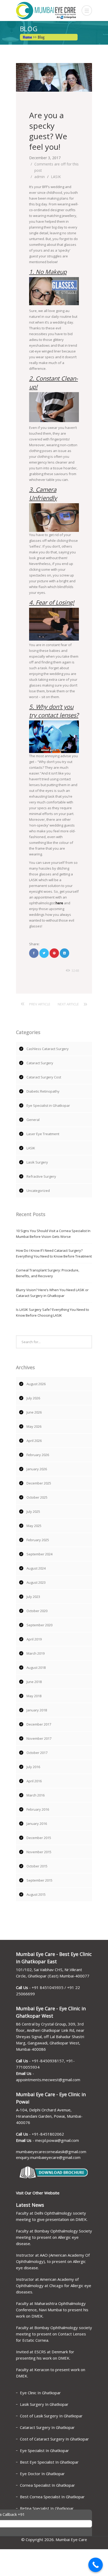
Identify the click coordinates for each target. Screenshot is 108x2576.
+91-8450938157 (48, 2061)
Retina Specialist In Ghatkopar (47, 2508)
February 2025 (38, 1540)
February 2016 (38, 1809)
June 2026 (34, 1412)
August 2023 (36, 1582)
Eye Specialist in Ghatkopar (48, 1105)
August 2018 (36, 1668)
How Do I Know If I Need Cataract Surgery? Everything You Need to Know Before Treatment (54, 1253)
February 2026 (38, 1455)
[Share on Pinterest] (54, 953)
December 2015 (39, 1838)
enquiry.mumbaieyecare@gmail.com (48, 2157)
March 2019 (36, 1653)
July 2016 (33, 1767)
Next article (68, 1004)
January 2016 (37, 1824)
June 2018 (34, 1682)
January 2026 (37, 1469)
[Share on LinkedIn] (64, 953)
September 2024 (39, 1554)
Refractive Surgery (41, 1176)
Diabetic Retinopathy (43, 1091)
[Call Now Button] (96, 2565)
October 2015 (37, 1866)
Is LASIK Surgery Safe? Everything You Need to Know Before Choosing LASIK (53, 1312)
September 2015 (39, 1880)
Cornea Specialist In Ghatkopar (47, 2485)
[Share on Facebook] (34, 953)
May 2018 (34, 1696)
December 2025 (39, 1483)
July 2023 (33, 1597)
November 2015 (39, 1852)
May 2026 (34, 1426)
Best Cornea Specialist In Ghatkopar (52, 2497)
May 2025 (34, 1526)
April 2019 (34, 1639)
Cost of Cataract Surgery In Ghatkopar (54, 2439)
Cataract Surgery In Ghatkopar (47, 2427)
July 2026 (33, 1398)
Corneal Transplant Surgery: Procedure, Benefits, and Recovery (48, 1273)
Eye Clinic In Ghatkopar (40, 2393)
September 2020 (39, 1625)
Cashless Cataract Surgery (48, 1049)
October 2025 (37, 1497)
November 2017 (39, 1738)
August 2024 (36, 1568)
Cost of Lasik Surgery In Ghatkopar (51, 2416)
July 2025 (33, 1512)
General (33, 1120)
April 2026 (34, 1441)
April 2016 (34, 1781)
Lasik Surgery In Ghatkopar (44, 2404)
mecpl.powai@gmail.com (57, 2140)
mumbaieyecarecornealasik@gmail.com (51, 2152)
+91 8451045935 (48, 1987)
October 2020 (37, 1611)
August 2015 (36, 1894)
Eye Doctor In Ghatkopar (42, 2474)
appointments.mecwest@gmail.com (48, 2080)
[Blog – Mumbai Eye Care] (54, 11)
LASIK (56, 177)
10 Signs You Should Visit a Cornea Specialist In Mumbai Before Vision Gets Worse (53, 1234)
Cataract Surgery (40, 1063)
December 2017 (39, 1724)
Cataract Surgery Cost (44, 1077)
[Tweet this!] (44, 953)
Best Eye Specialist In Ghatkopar (49, 2462)
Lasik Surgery (37, 1162)
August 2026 (36, 1384)
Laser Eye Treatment (43, 1134)
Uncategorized (38, 1191)
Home (27, 37)
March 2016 (36, 1795)
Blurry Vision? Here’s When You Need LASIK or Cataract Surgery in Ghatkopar (52, 1293)
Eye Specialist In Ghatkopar (44, 2450)
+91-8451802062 (48, 2134)
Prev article (40, 1004)
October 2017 (37, 1753)
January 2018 (37, 1710)
